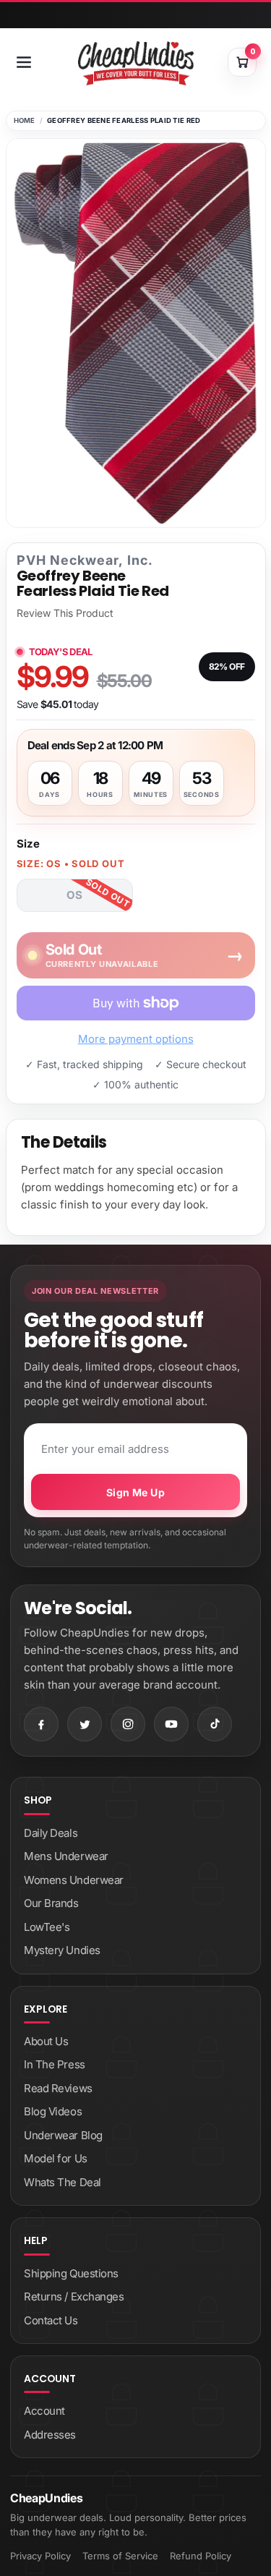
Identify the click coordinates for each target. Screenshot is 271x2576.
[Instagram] (128, 1724)
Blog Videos (53, 2111)
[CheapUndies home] (136, 63)
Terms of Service (120, 2556)
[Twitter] (85, 1724)
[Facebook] (41, 1724)
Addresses (50, 2435)
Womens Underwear (74, 1880)
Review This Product (65, 613)
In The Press (55, 2064)
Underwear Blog (63, 2135)
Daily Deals (51, 1833)
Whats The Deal (63, 2182)
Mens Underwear (66, 1856)
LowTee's (47, 1927)
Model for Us (56, 2158)
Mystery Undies (62, 1950)
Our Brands (51, 1903)
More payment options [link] (136, 1039)
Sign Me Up (135, 1492)
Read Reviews (58, 2088)
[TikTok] (215, 1724)
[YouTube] (171, 1724)
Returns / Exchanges (74, 2296)
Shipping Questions (71, 2273)
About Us (46, 2041)
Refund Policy (201, 2556)
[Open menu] (24, 62)
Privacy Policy (40, 2556)
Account (44, 2411)
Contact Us (51, 2320)
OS (74, 895)
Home (25, 120)
